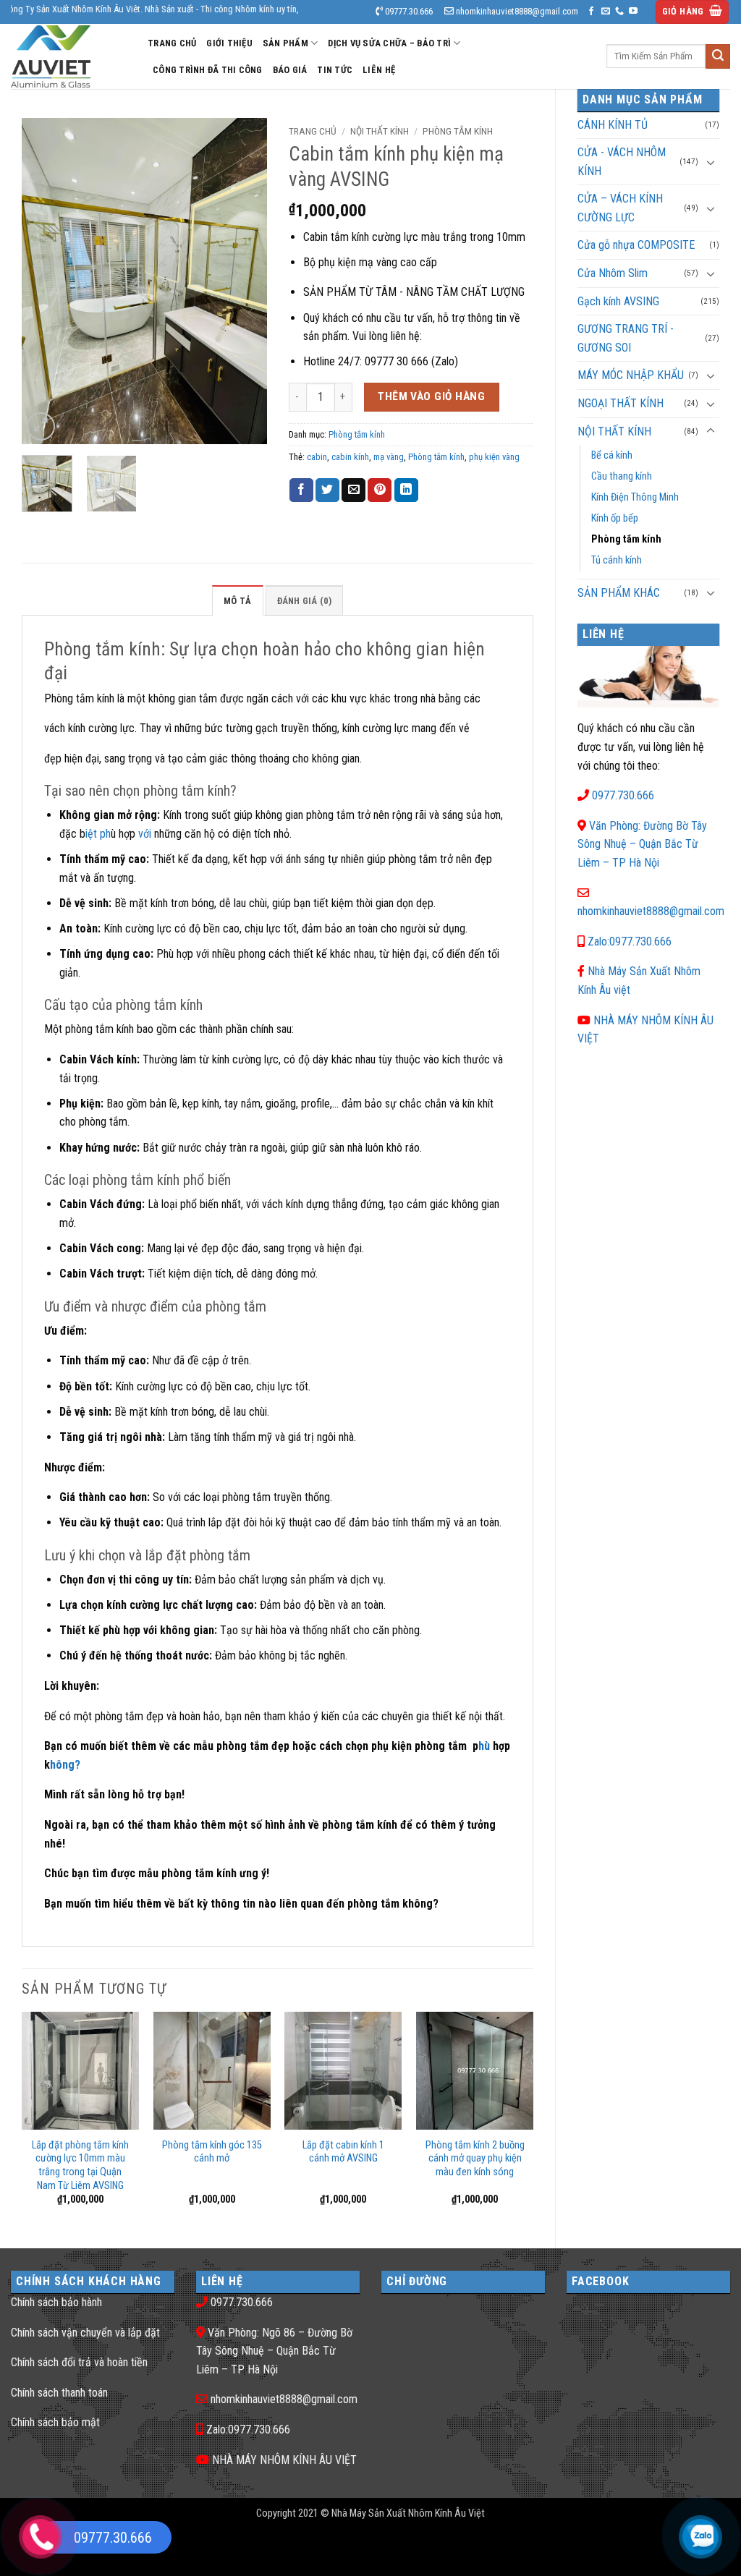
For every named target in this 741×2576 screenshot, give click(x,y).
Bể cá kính (612, 455)
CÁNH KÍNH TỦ (613, 125)
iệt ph (98, 834)
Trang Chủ (172, 43)
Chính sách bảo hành (56, 2302)
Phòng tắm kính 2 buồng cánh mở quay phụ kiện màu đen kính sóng (475, 2159)
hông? (65, 1765)
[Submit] (718, 56)
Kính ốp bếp (615, 518)
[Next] (244, 281)
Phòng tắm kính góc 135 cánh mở (212, 2152)
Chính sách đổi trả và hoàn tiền (79, 2362)
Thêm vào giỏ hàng (431, 396)
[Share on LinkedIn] (406, 490)
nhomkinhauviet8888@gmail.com (651, 911)
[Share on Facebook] (301, 490)
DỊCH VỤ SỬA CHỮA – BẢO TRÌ (389, 43)
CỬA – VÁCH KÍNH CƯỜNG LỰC (620, 208)
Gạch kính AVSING (618, 301)
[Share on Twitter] (327, 490)
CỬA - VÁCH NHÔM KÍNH (622, 162)
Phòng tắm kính (436, 457)
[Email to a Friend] (353, 490)
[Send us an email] (606, 12)
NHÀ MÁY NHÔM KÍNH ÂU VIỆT (284, 2460)
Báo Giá (290, 70)
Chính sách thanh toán (59, 2393)
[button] (693, 12)
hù (484, 1746)
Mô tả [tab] (237, 601)
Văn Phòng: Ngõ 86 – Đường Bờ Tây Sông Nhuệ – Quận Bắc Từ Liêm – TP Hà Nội (274, 2351)
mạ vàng (389, 457)
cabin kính (350, 457)
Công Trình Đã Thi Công (208, 70)
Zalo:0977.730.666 (630, 941)
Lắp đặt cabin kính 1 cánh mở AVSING (343, 2152)
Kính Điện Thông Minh (635, 497)
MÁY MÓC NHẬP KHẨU (631, 375)
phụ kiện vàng (494, 457)
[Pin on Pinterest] (380, 490)
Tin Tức (335, 70)
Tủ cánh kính (617, 560)
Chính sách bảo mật (55, 2422)
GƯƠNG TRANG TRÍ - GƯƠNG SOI (626, 338)
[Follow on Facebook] (591, 12)
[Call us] (619, 12)
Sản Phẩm (285, 43)
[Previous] (45, 281)
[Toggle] (711, 162)
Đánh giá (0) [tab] (304, 601)
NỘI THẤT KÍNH (614, 432)
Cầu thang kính (622, 476)
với (145, 834)
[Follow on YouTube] (633, 12)
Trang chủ (313, 131)
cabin (317, 457)
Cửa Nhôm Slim (613, 273)
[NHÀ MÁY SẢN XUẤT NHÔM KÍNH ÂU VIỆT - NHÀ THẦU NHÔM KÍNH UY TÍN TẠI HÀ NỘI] (68, 56)
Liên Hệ (379, 70)
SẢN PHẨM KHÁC (619, 593)
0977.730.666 (623, 795)
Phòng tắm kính (626, 539)
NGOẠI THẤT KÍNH (621, 403)
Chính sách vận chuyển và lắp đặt (85, 2333)
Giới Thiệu (229, 43)
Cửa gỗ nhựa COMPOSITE (636, 245)
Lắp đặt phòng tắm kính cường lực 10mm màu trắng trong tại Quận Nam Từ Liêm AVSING (80, 2165)
